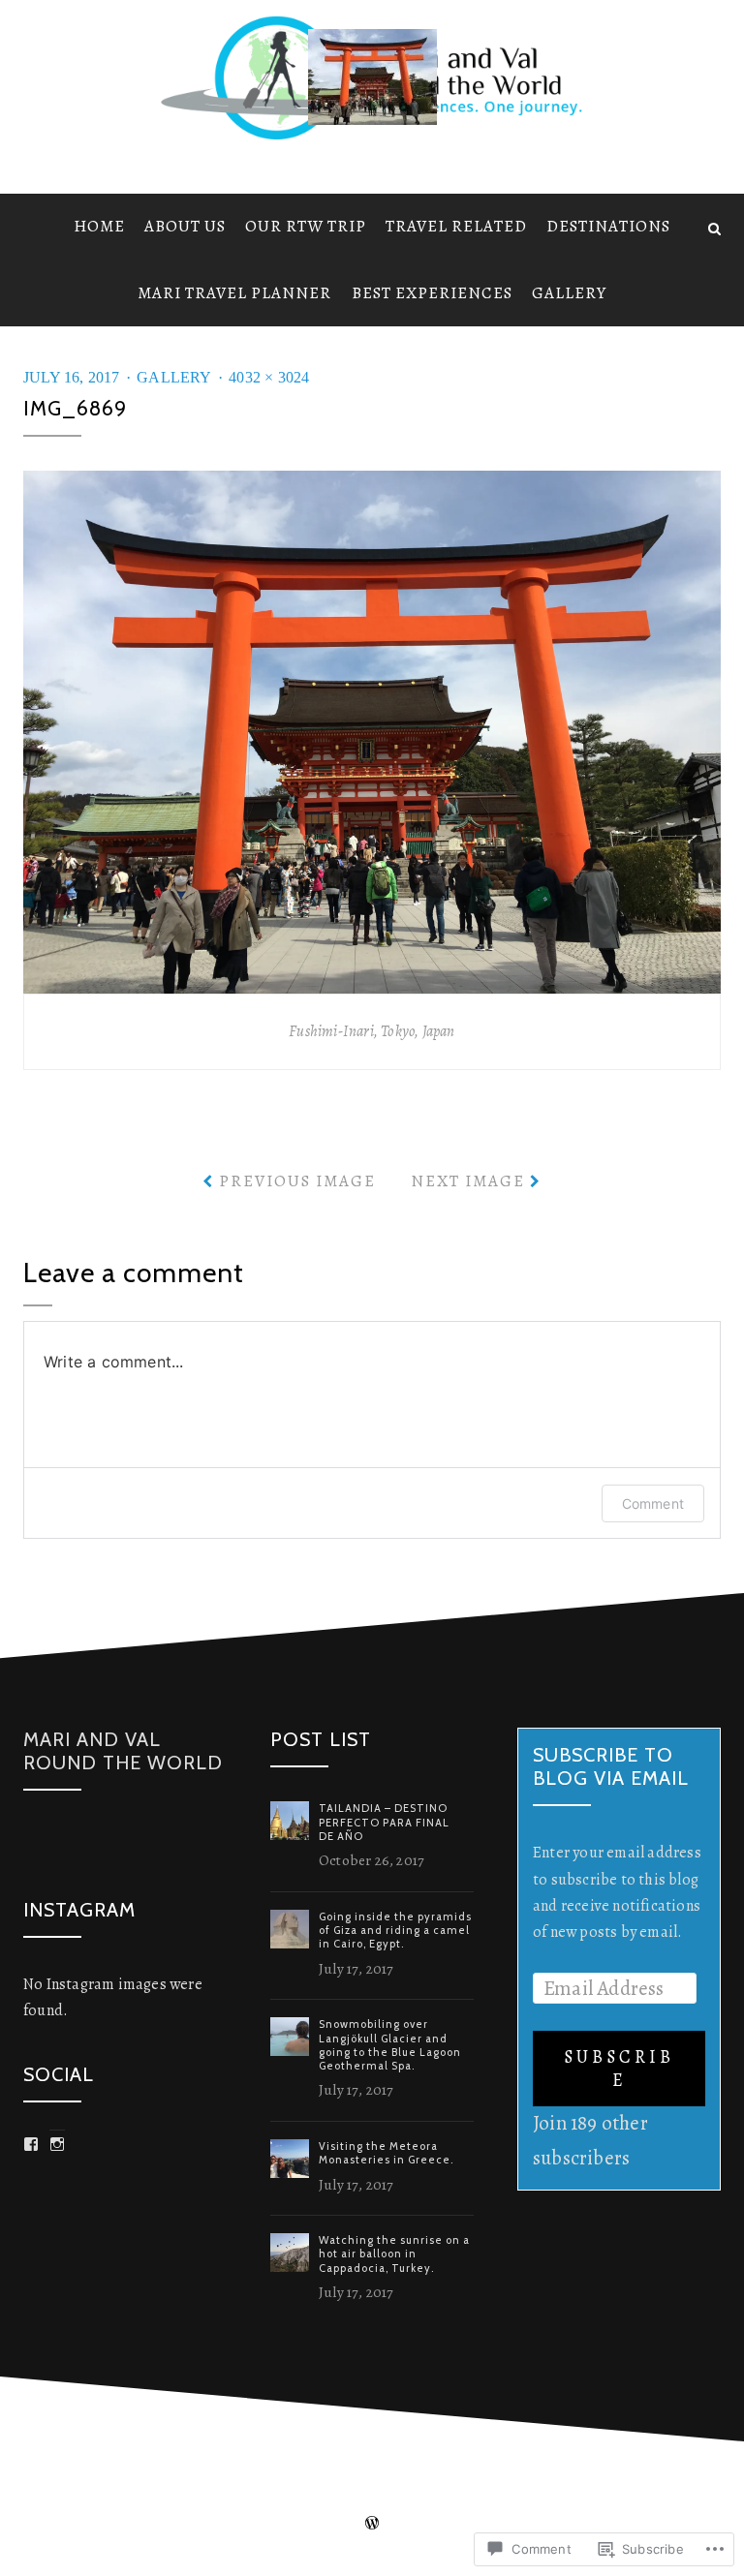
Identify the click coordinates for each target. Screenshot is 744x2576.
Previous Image (297, 1181)
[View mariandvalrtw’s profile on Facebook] (31, 2144)
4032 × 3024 (269, 377)
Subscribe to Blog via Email (611, 1766)
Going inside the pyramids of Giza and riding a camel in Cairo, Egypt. (395, 1931)
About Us (185, 226)
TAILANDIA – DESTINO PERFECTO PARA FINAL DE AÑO (384, 1822)
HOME (99, 226)
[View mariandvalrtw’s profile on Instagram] (57, 2144)
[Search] (714, 227)
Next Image (468, 1181)
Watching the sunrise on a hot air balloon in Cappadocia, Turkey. (394, 2254)
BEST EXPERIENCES (432, 293)
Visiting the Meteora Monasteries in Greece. (386, 2153)
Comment (653, 1503)
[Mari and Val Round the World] (30, 227)
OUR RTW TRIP (306, 226)
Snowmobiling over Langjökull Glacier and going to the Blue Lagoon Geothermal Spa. (390, 2045)
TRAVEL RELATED (456, 226)
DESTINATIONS (608, 226)
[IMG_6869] (372, 730)
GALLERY (569, 293)
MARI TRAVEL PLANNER (234, 293)
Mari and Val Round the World (123, 1751)
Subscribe (619, 2069)
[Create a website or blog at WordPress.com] (372, 2523)
